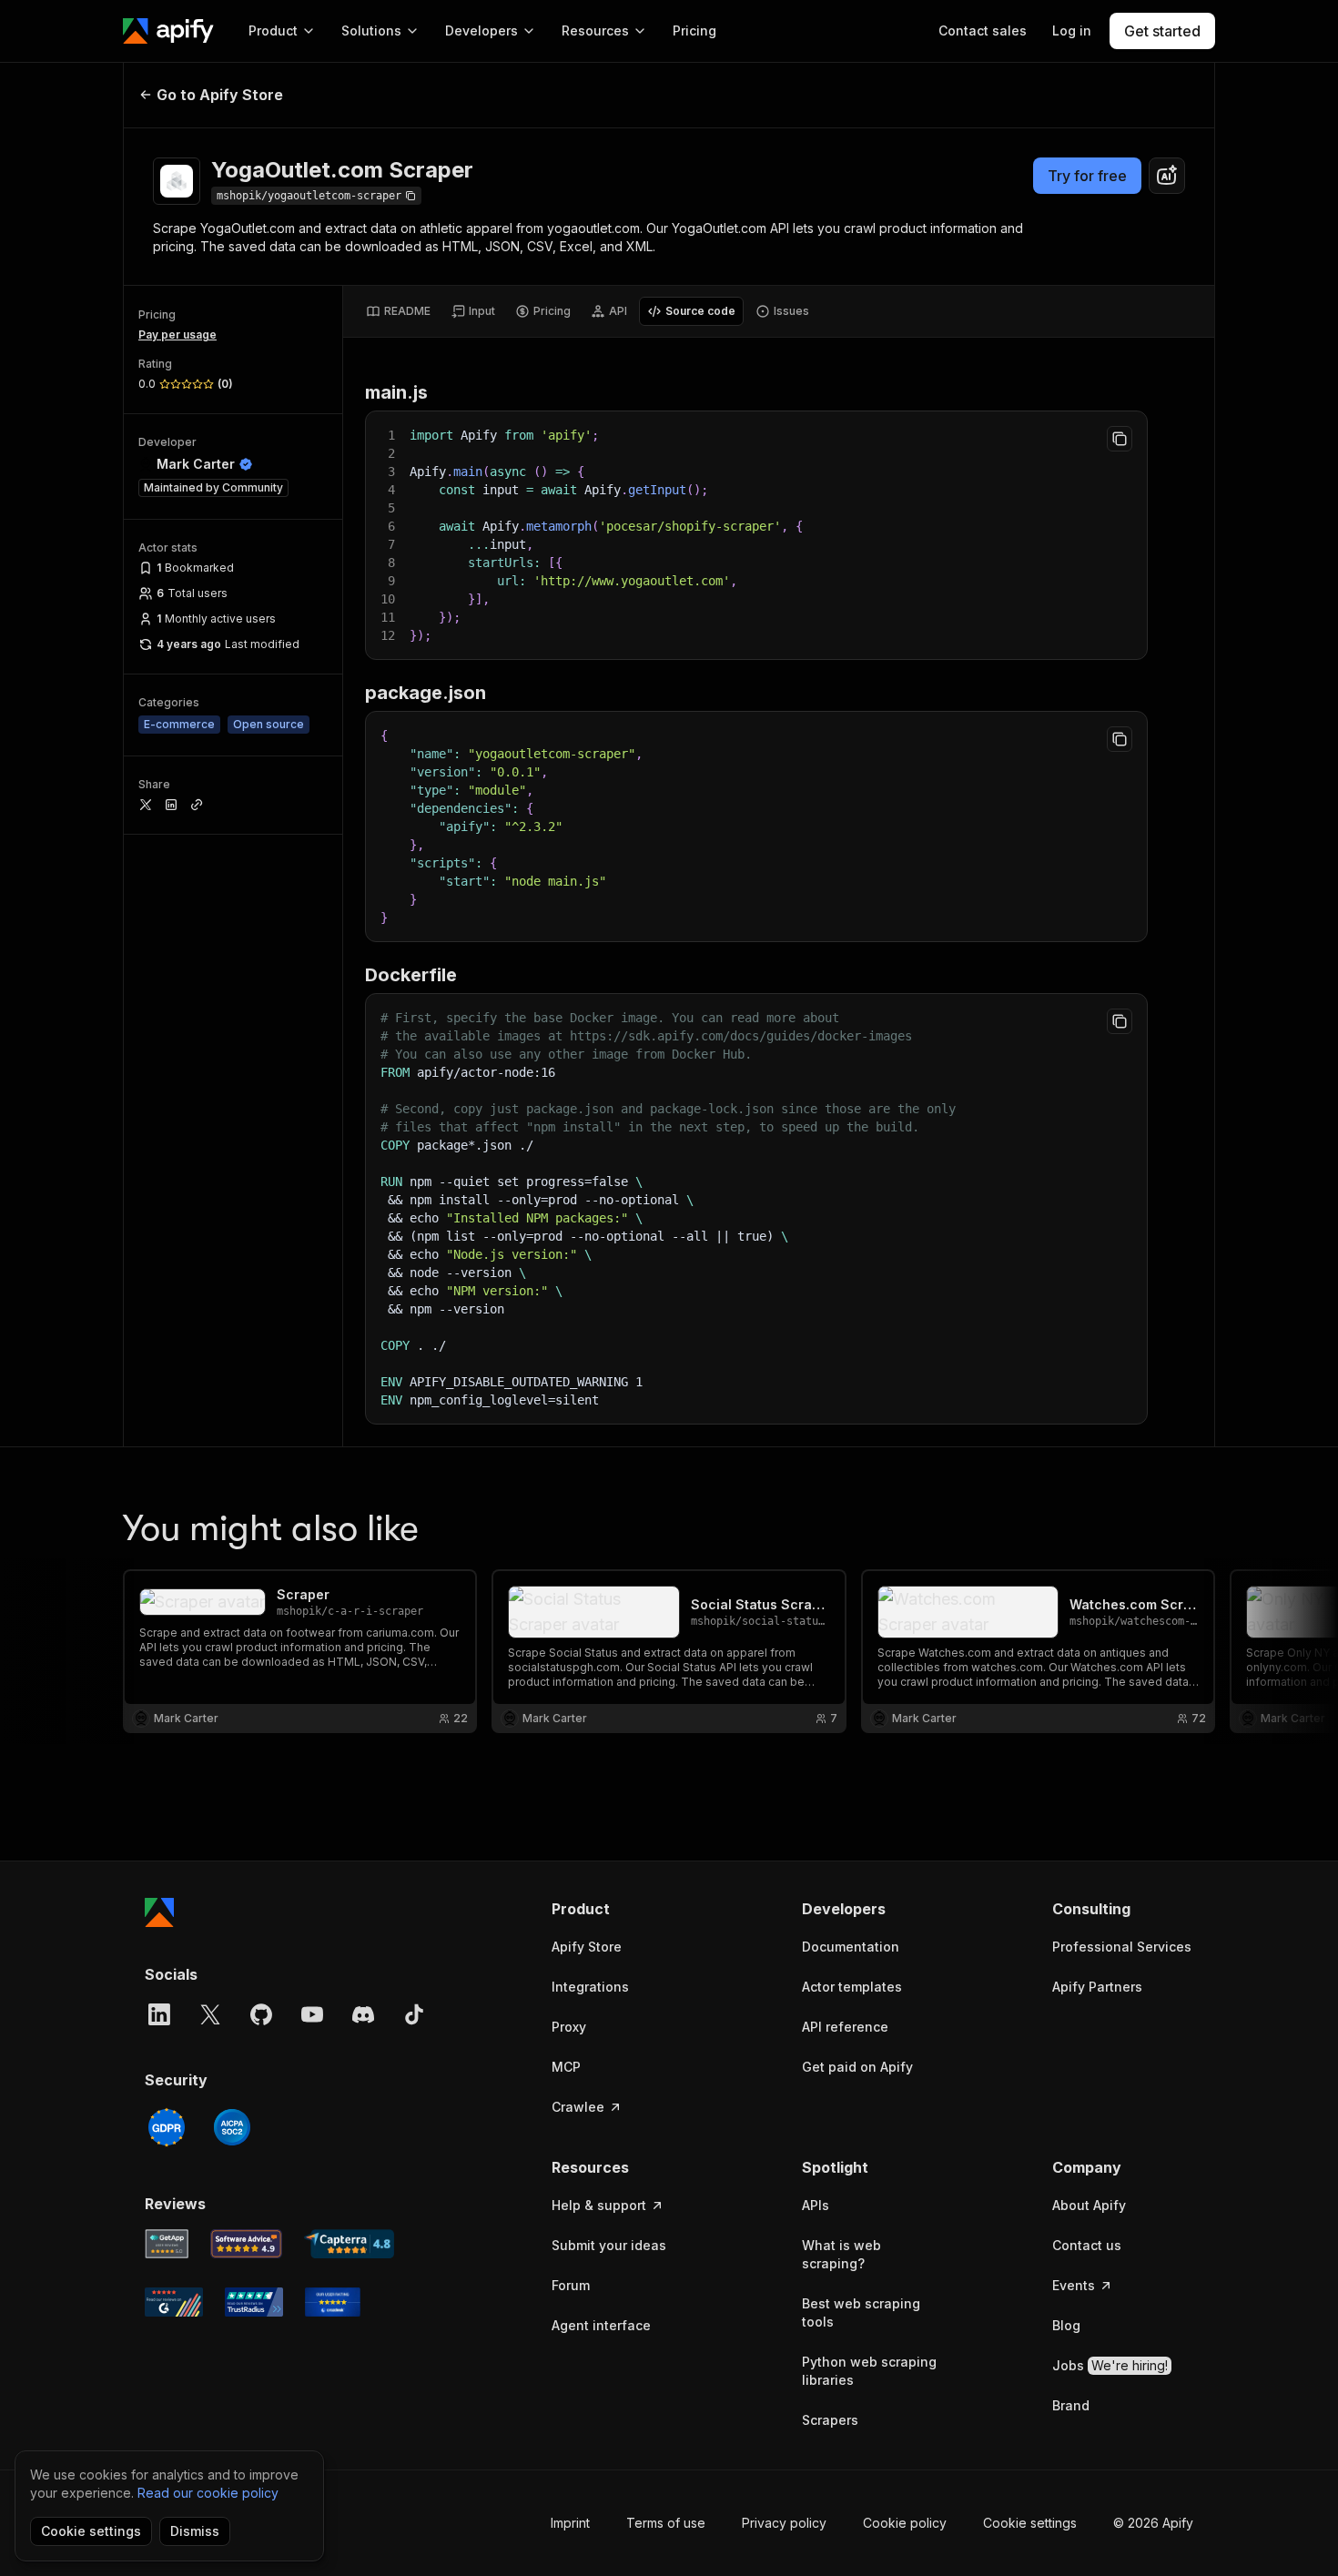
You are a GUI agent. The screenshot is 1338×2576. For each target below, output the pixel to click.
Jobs (1110, 2365)
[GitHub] (261, 2014)
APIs (816, 2205)
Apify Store (587, 1947)
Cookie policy (905, 2523)
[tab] (398, 311)
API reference (845, 2027)
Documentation (851, 1947)
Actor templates (852, 1987)
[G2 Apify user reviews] (174, 2302)
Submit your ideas (609, 2245)
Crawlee (578, 2107)
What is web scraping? (841, 2254)
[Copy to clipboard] (1120, 439)
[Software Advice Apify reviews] (247, 2244)
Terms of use (666, 2523)
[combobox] (1167, 176)
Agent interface (601, 2325)
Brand (1071, 2405)
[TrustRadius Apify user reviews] (254, 2302)
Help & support (599, 2205)
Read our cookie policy (208, 2493)
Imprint (570, 2523)
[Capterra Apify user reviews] (349, 2244)
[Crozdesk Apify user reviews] (333, 2302)
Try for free (1087, 176)
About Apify (1089, 2205)
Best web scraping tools (861, 2312)
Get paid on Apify (857, 2067)
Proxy (569, 2027)
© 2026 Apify (1153, 2523)
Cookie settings (1030, 2523)
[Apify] (168, 31)
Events (1074, 2285)
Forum (571, 2285)
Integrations (590, 1987)
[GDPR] (167, 2127)
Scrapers (830, 2420)
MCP (566, 2067)
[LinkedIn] (159, 2014)
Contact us (1087, 2245)
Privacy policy (784, 2523)
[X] (210, 2014)
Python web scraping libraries (869, 2371)
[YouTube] (312, 2014)
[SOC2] (232, 2127)
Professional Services (1122, 1947)
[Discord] (363, 2014)
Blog (1066, 2325)
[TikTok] (414, 2014)
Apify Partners (1097, 1987)
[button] (622, 1909)
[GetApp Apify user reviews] (167, 2244)
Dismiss (195, 2531)
